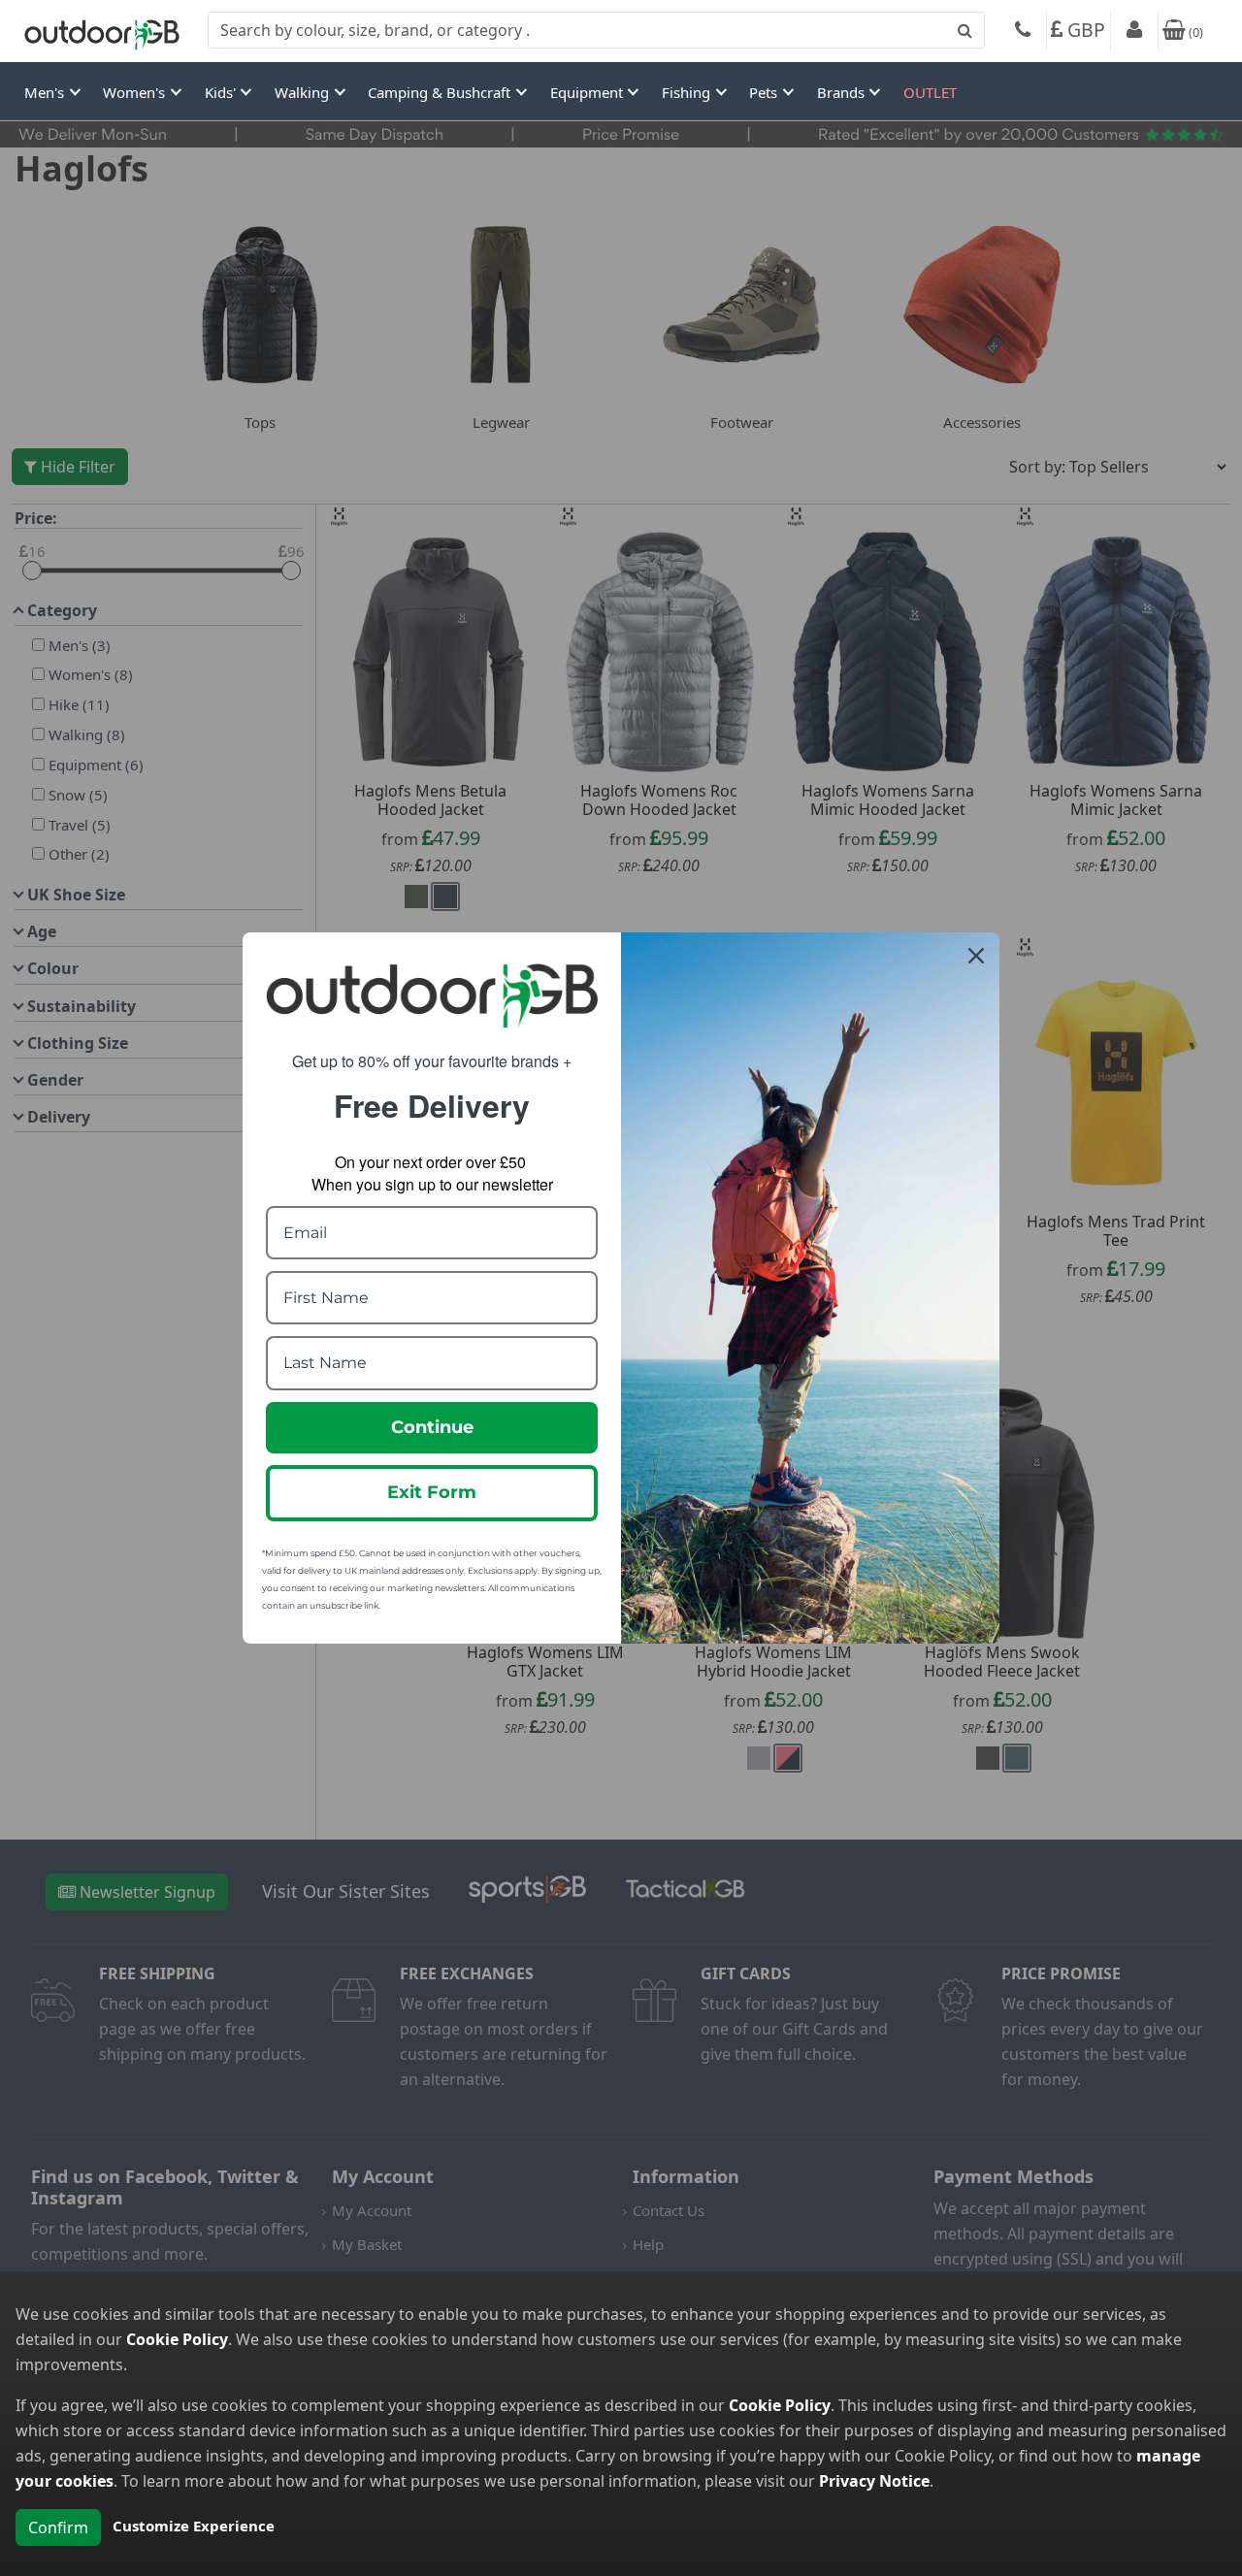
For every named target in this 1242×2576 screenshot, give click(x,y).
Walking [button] (304, 92)
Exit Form (432, 1492)
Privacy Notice (874, 2481)
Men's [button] (46, 92)
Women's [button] (136, 92)
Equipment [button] (588, 92)
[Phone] (1023, 32)
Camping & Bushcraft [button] (441, 92)
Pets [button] (765, 92)
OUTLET (930, 92)
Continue (432, 1427)
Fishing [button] (688, 92)
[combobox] (596, 30)
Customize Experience (194, 2526)
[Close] (976, 956)
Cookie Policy (177, 2339)
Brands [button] (843, 92)
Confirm (58, 2527)
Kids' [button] (222, 92)
